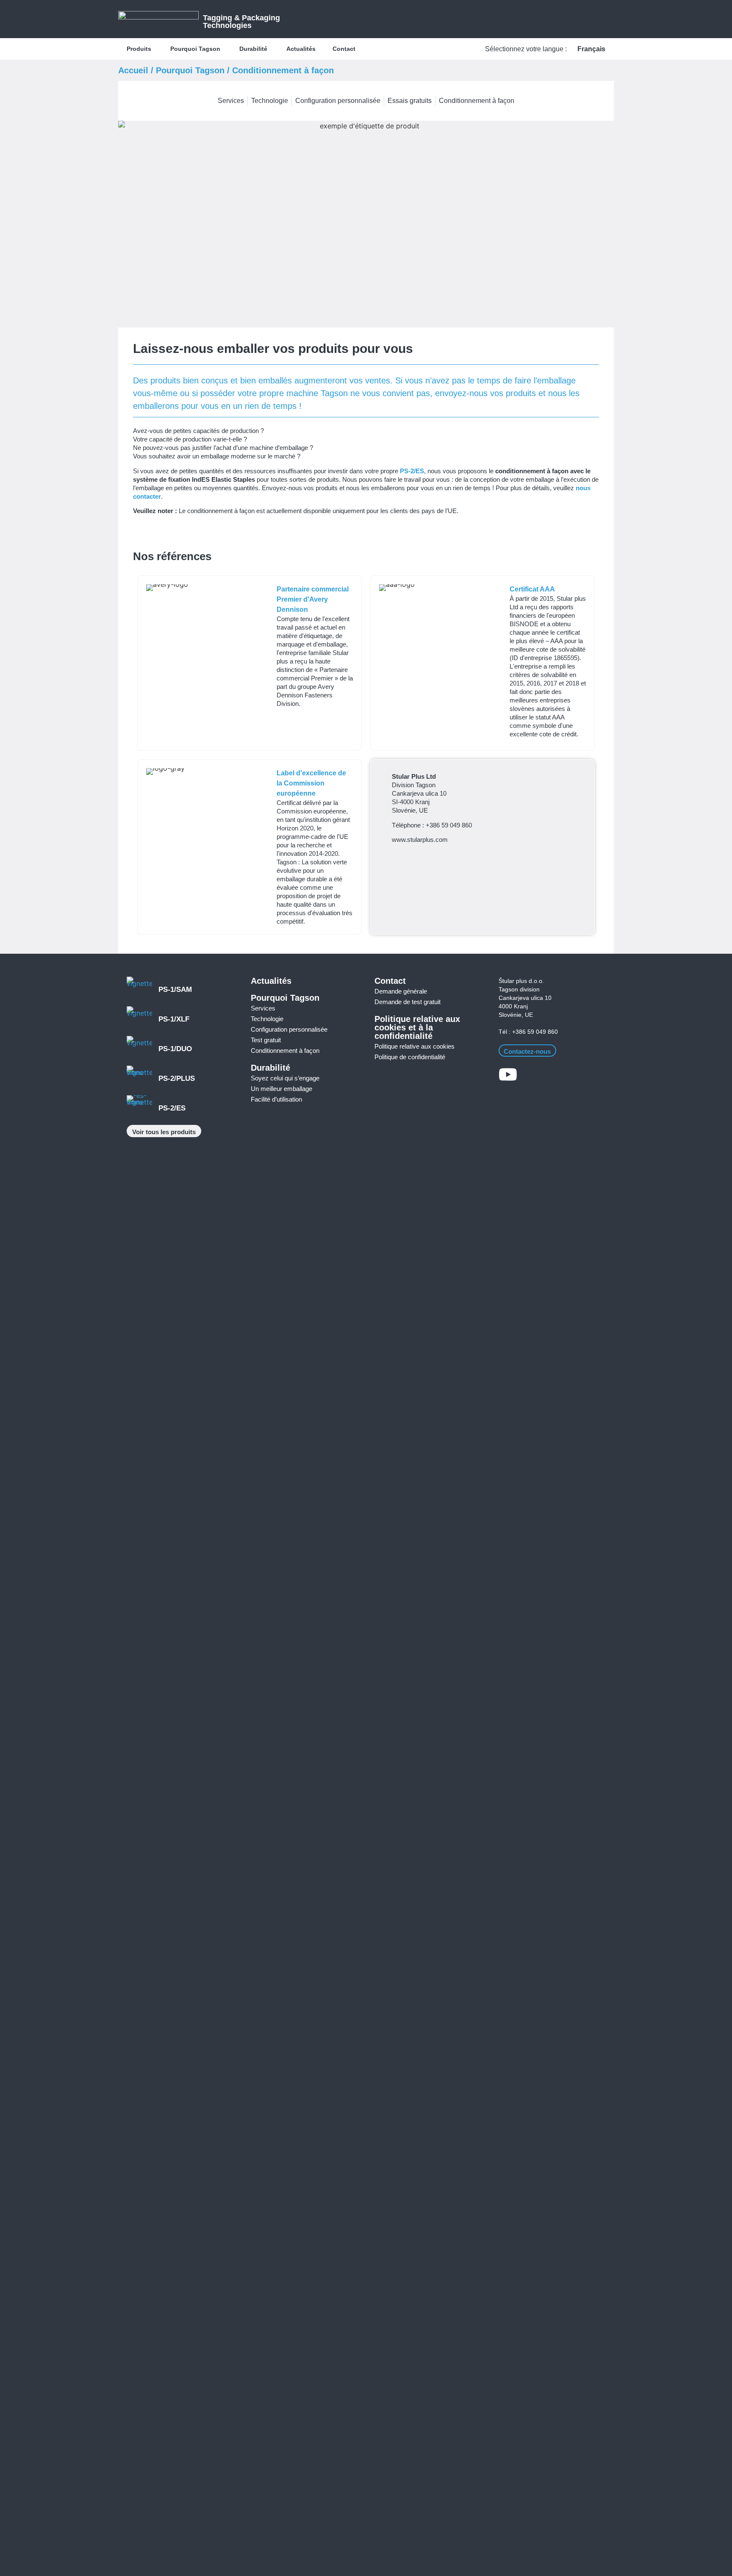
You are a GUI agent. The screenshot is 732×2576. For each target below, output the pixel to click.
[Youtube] (508, 1074)
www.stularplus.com (420, 840)
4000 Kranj (513, 1006)
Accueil (133, 70)
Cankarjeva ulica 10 (525, 998)
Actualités (271, 981)
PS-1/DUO (175, 1049)
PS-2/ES (412, 471)
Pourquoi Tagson (190, 70)
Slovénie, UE (516, 1015)
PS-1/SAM (175, 990)
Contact (390, 981)
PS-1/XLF (174, 1019)
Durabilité (270, 1068)
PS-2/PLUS (177, 1078)
